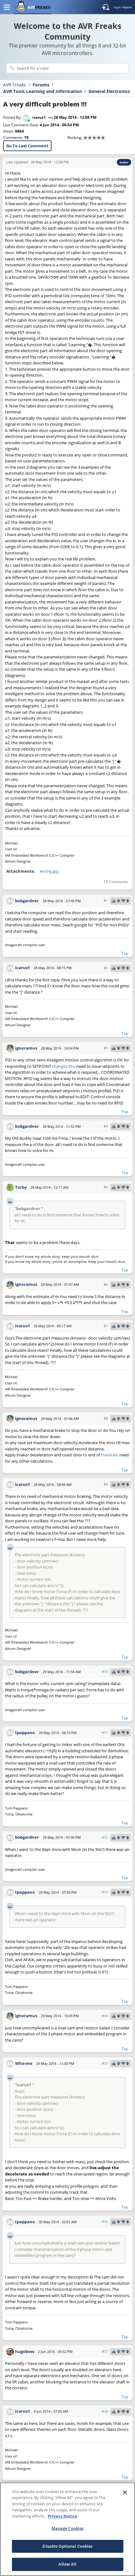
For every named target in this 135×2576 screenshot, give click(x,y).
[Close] (125, 2492)
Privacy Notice (62, 2516)
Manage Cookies (68, 2528)
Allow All (67, 2564)
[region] (67, 2529)
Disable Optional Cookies (67, 2546)
